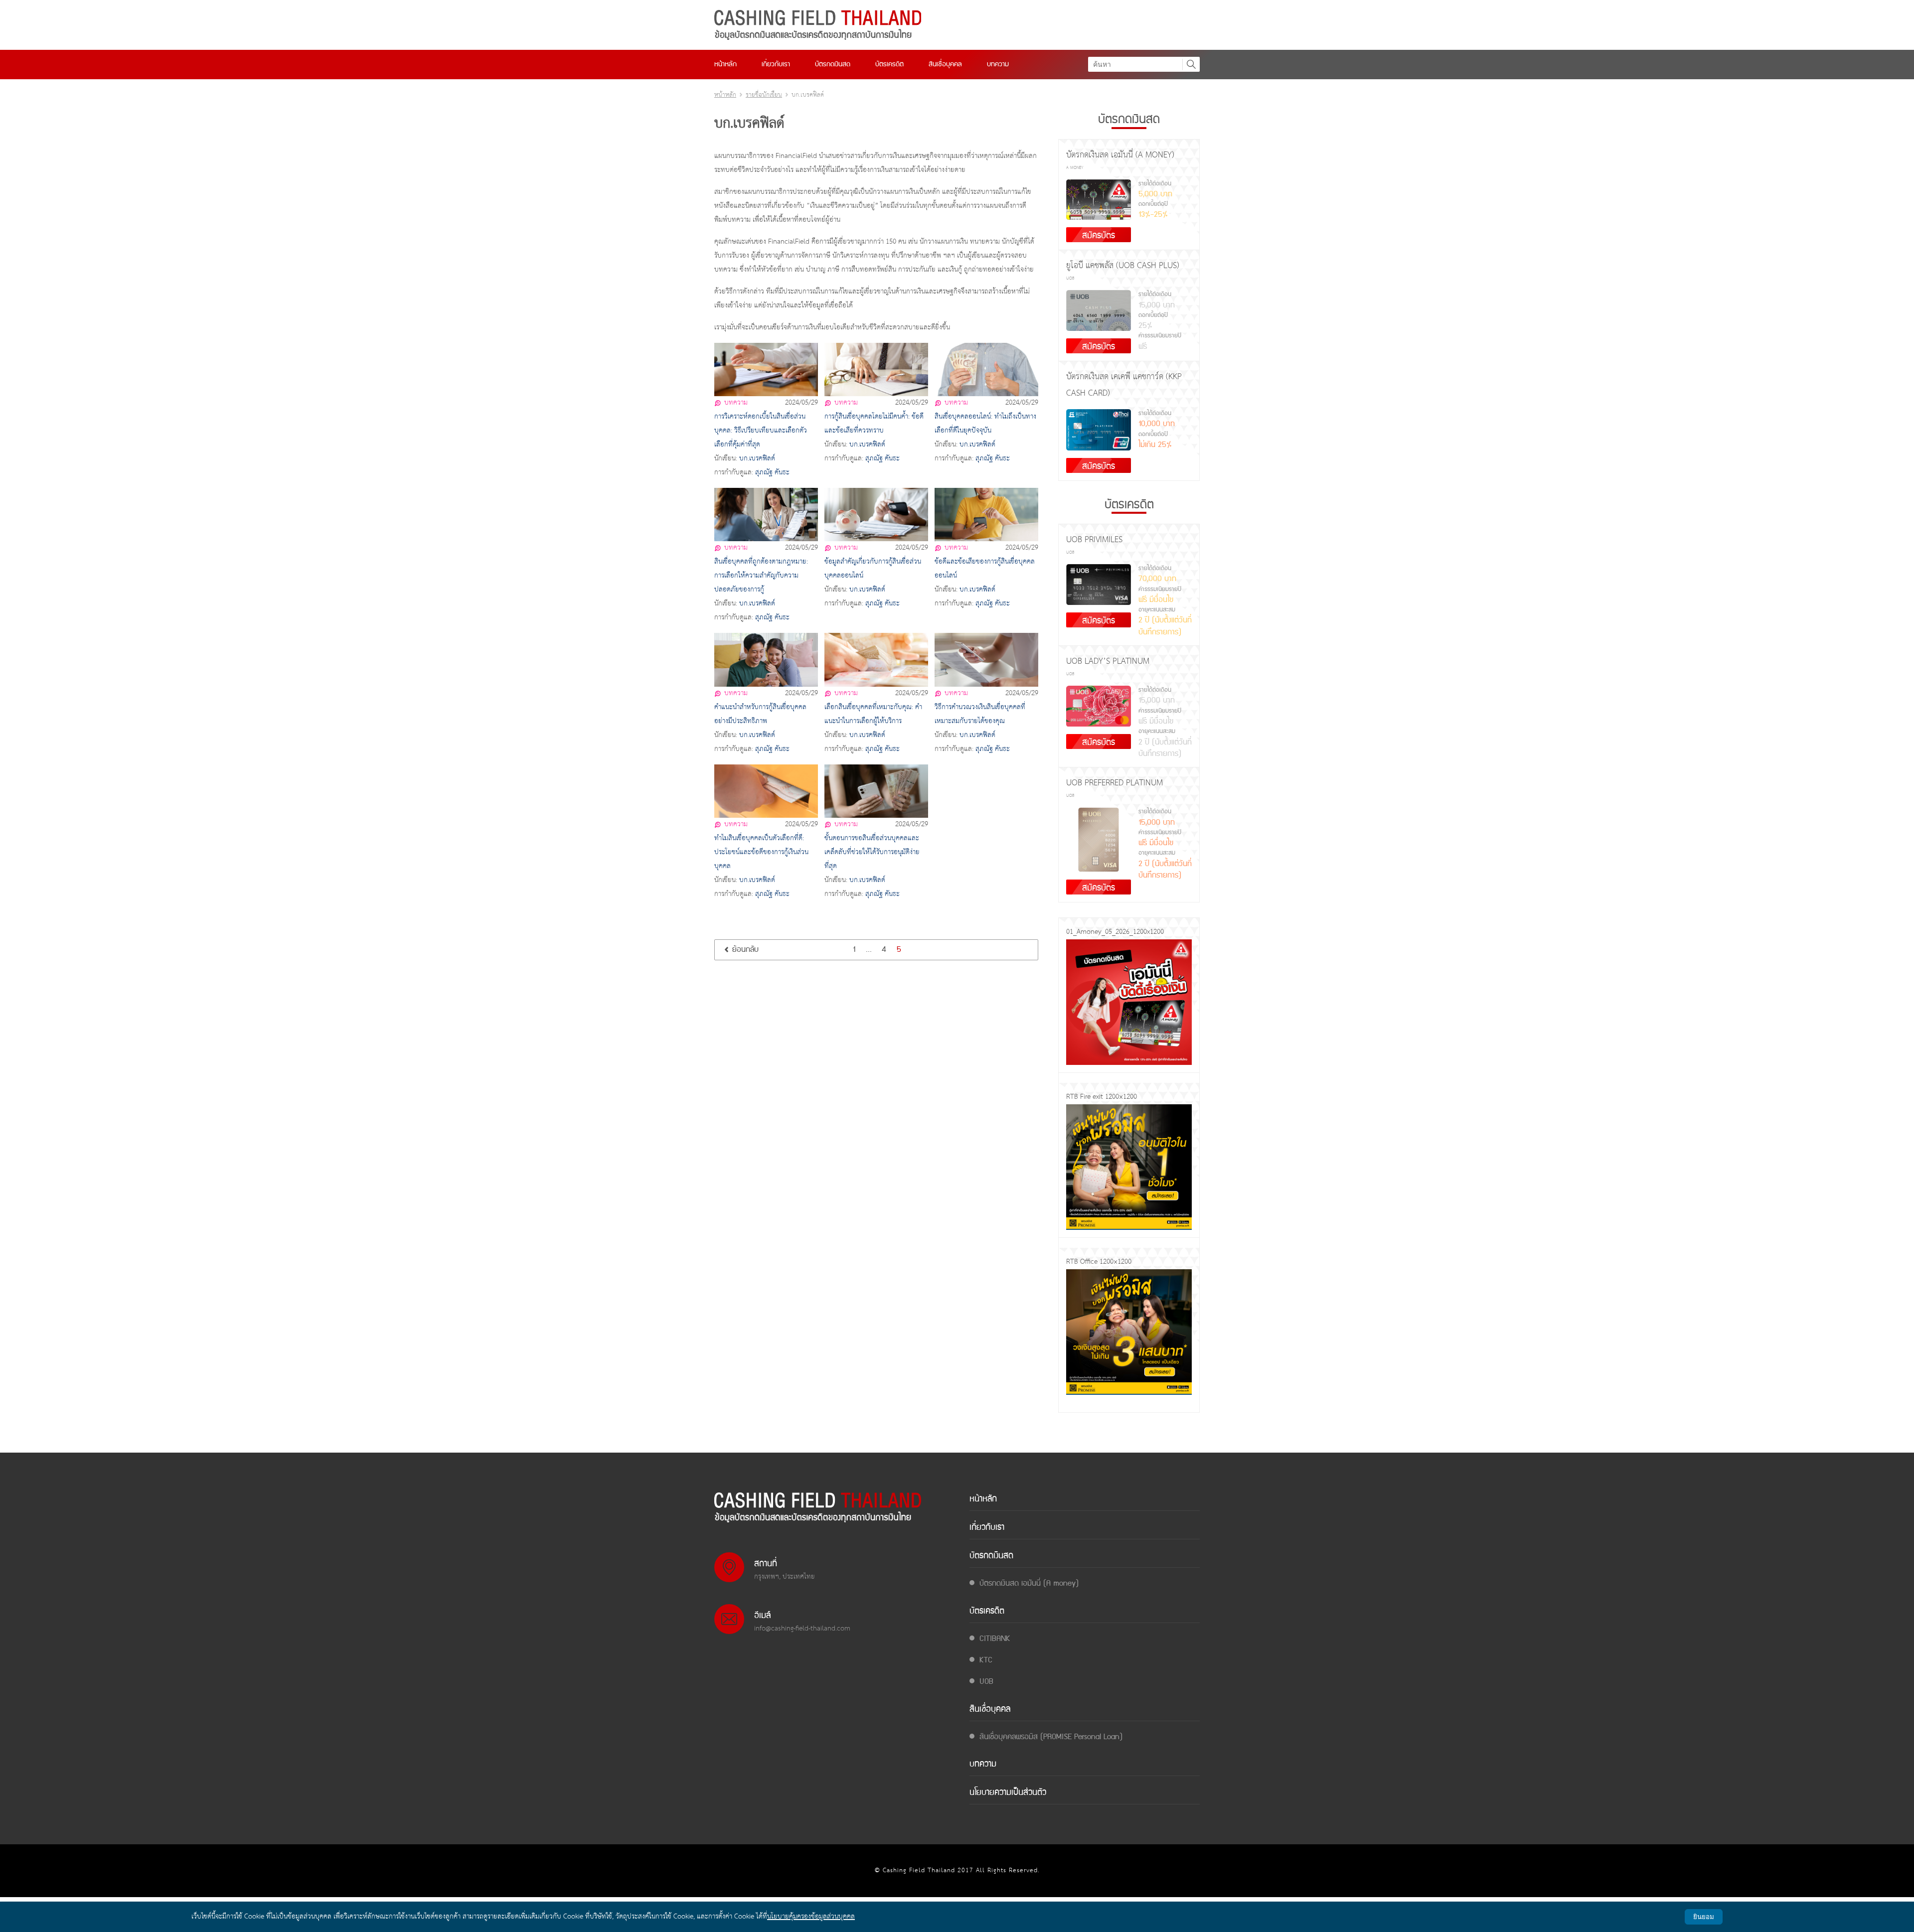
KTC (986, 1661)
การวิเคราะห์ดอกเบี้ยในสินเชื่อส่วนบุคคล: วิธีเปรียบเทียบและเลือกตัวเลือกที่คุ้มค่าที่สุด (761, 431)
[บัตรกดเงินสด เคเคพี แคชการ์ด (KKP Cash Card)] (1099, 430)
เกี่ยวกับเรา (776, 64)
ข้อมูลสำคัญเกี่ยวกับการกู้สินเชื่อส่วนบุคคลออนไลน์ (873, 569)
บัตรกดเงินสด (833, 64)
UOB (986, 1682)
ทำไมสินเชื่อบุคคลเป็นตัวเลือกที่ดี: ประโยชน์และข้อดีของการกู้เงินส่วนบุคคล (761, 852)
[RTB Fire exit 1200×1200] (1129, 1167)
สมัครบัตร (1099, 235)
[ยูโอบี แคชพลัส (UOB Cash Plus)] (1099, 310)
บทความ (998, 64)
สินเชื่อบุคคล (945, 64)
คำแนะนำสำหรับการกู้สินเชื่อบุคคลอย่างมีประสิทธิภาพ (760, 714)
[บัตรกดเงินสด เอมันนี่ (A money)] (1099, 200)
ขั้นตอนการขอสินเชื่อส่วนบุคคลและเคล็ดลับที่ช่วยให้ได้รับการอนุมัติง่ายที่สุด (872, 852)
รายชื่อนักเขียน (764, 95)
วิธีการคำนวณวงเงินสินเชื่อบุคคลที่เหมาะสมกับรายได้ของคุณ (980, 714)
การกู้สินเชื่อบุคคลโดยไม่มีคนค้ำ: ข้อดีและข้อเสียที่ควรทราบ (874, 424)
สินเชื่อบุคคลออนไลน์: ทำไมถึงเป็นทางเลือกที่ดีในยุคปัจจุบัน (985, 424)
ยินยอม (1704, 1917)
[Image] (818, 25)
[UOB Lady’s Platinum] (1099, 706)
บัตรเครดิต (889, 64)
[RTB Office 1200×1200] (1129, 1332)
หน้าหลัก (725, 64)
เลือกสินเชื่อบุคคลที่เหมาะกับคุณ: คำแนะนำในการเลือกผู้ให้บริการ (873, 714)
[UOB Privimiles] (1099, 585)
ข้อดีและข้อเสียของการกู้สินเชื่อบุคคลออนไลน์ (985, 569)
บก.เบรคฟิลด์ (757, 459)
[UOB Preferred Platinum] (1099, 840)
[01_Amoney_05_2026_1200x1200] (1129, 1002)
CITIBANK (995, 1639)
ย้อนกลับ (745, 950)
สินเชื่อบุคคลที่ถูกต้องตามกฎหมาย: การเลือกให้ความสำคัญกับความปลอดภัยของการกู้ (761, 576)
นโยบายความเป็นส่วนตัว (1008, 1793)
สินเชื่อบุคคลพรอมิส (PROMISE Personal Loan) (1051, 1737)
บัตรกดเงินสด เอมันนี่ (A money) (1029, 1584)
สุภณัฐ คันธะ (772, 473)
